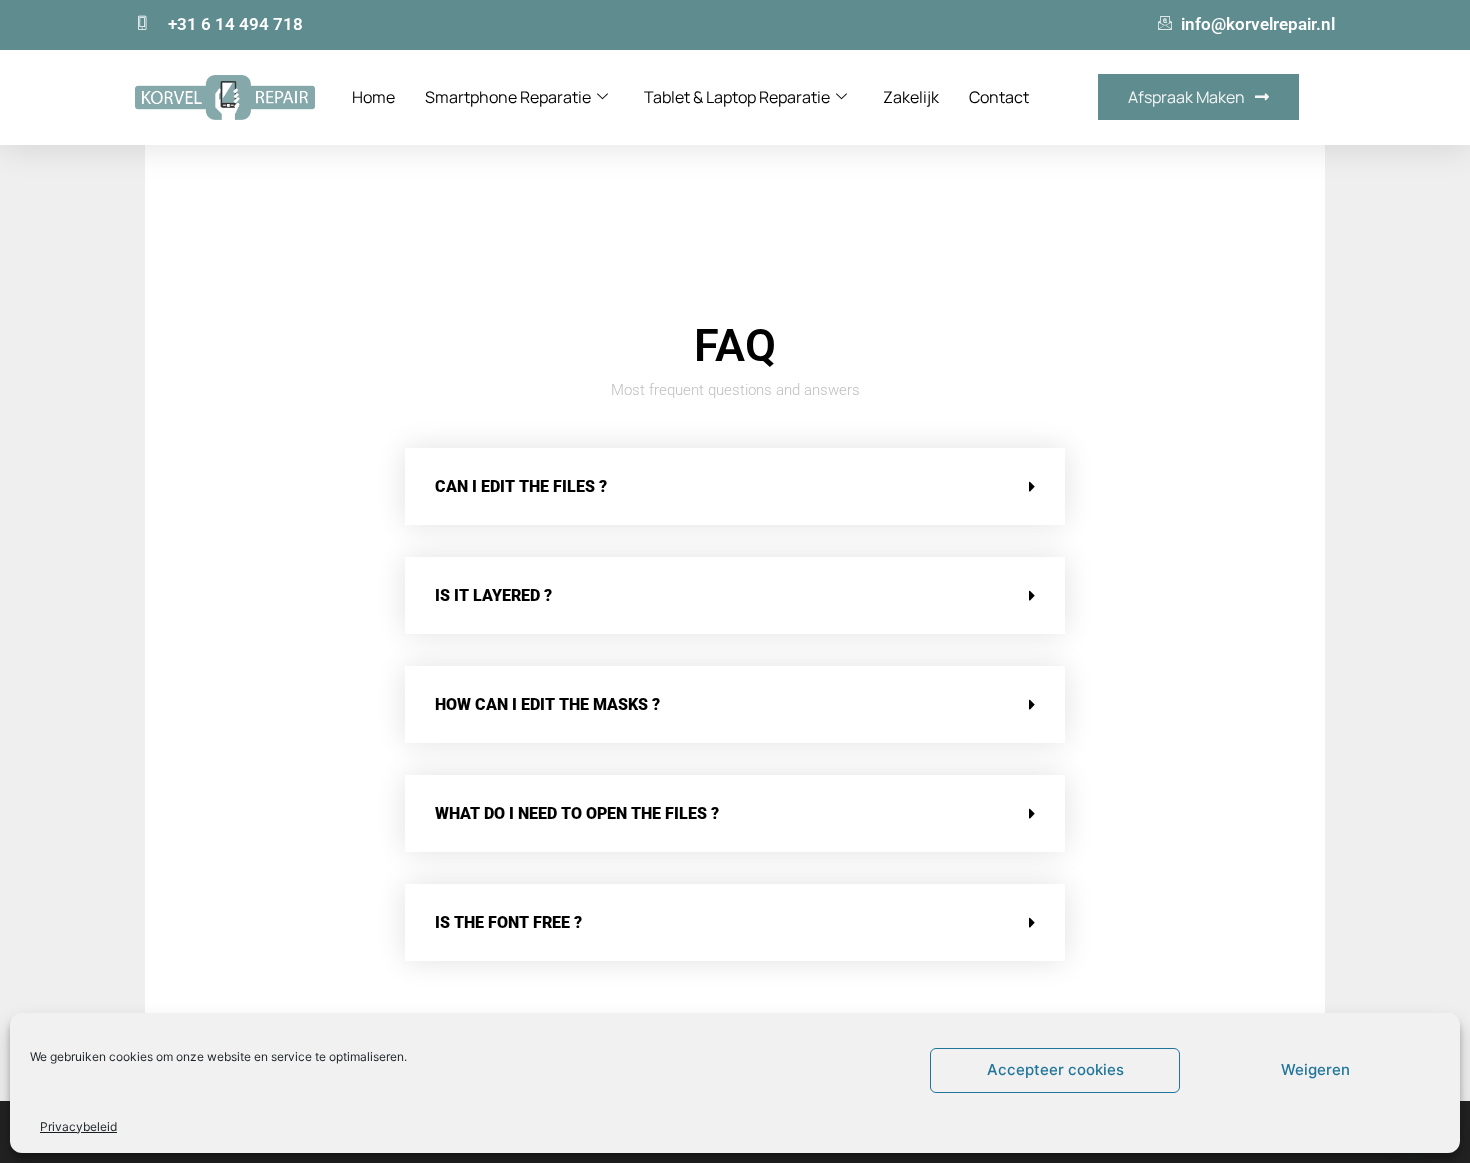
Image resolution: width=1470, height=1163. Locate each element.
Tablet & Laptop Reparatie (737, 97)
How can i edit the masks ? (547, 704)
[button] (735, 486)
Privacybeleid (78, 1126)
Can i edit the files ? (521, 486)
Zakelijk (911, 97)
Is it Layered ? (493, 595)
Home (373, 97)
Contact (999, 97)
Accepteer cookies (1055, 1069)
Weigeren (1315, 1069)
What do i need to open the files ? (577, 813)
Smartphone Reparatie (508, 97)
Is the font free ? (508, 922)
